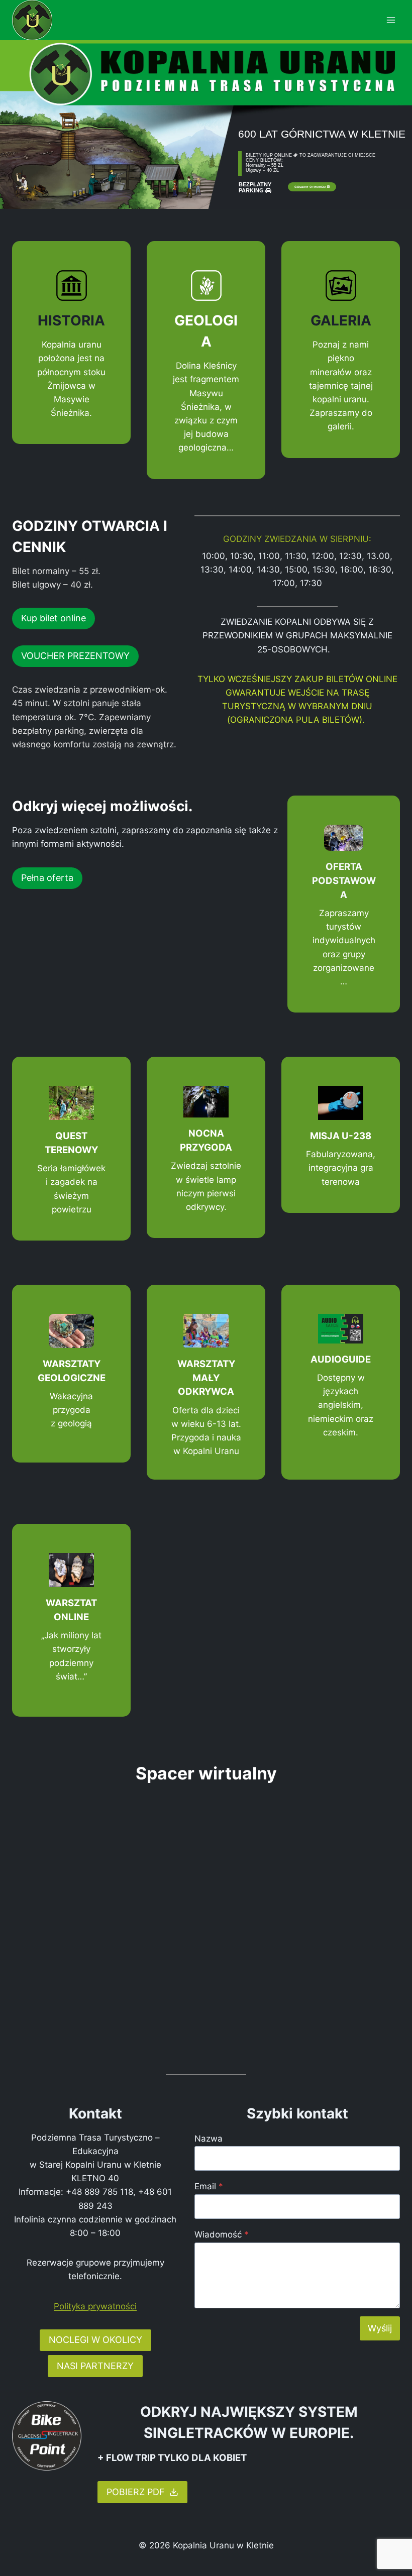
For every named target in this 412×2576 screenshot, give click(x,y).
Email (209, 2186)
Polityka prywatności (95, 2306)
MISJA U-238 (341, 1136)
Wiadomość (222, 2234)
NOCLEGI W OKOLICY (95, 2340)
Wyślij (380, 2328)
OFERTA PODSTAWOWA (344, 880)
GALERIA (341, 320)
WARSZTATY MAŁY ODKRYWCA (206, 1378)
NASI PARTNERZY (95, 2366)
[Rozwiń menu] (391, 20)
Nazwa (209, 2139)
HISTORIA (71, 320)
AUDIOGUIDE (341, 1359)
